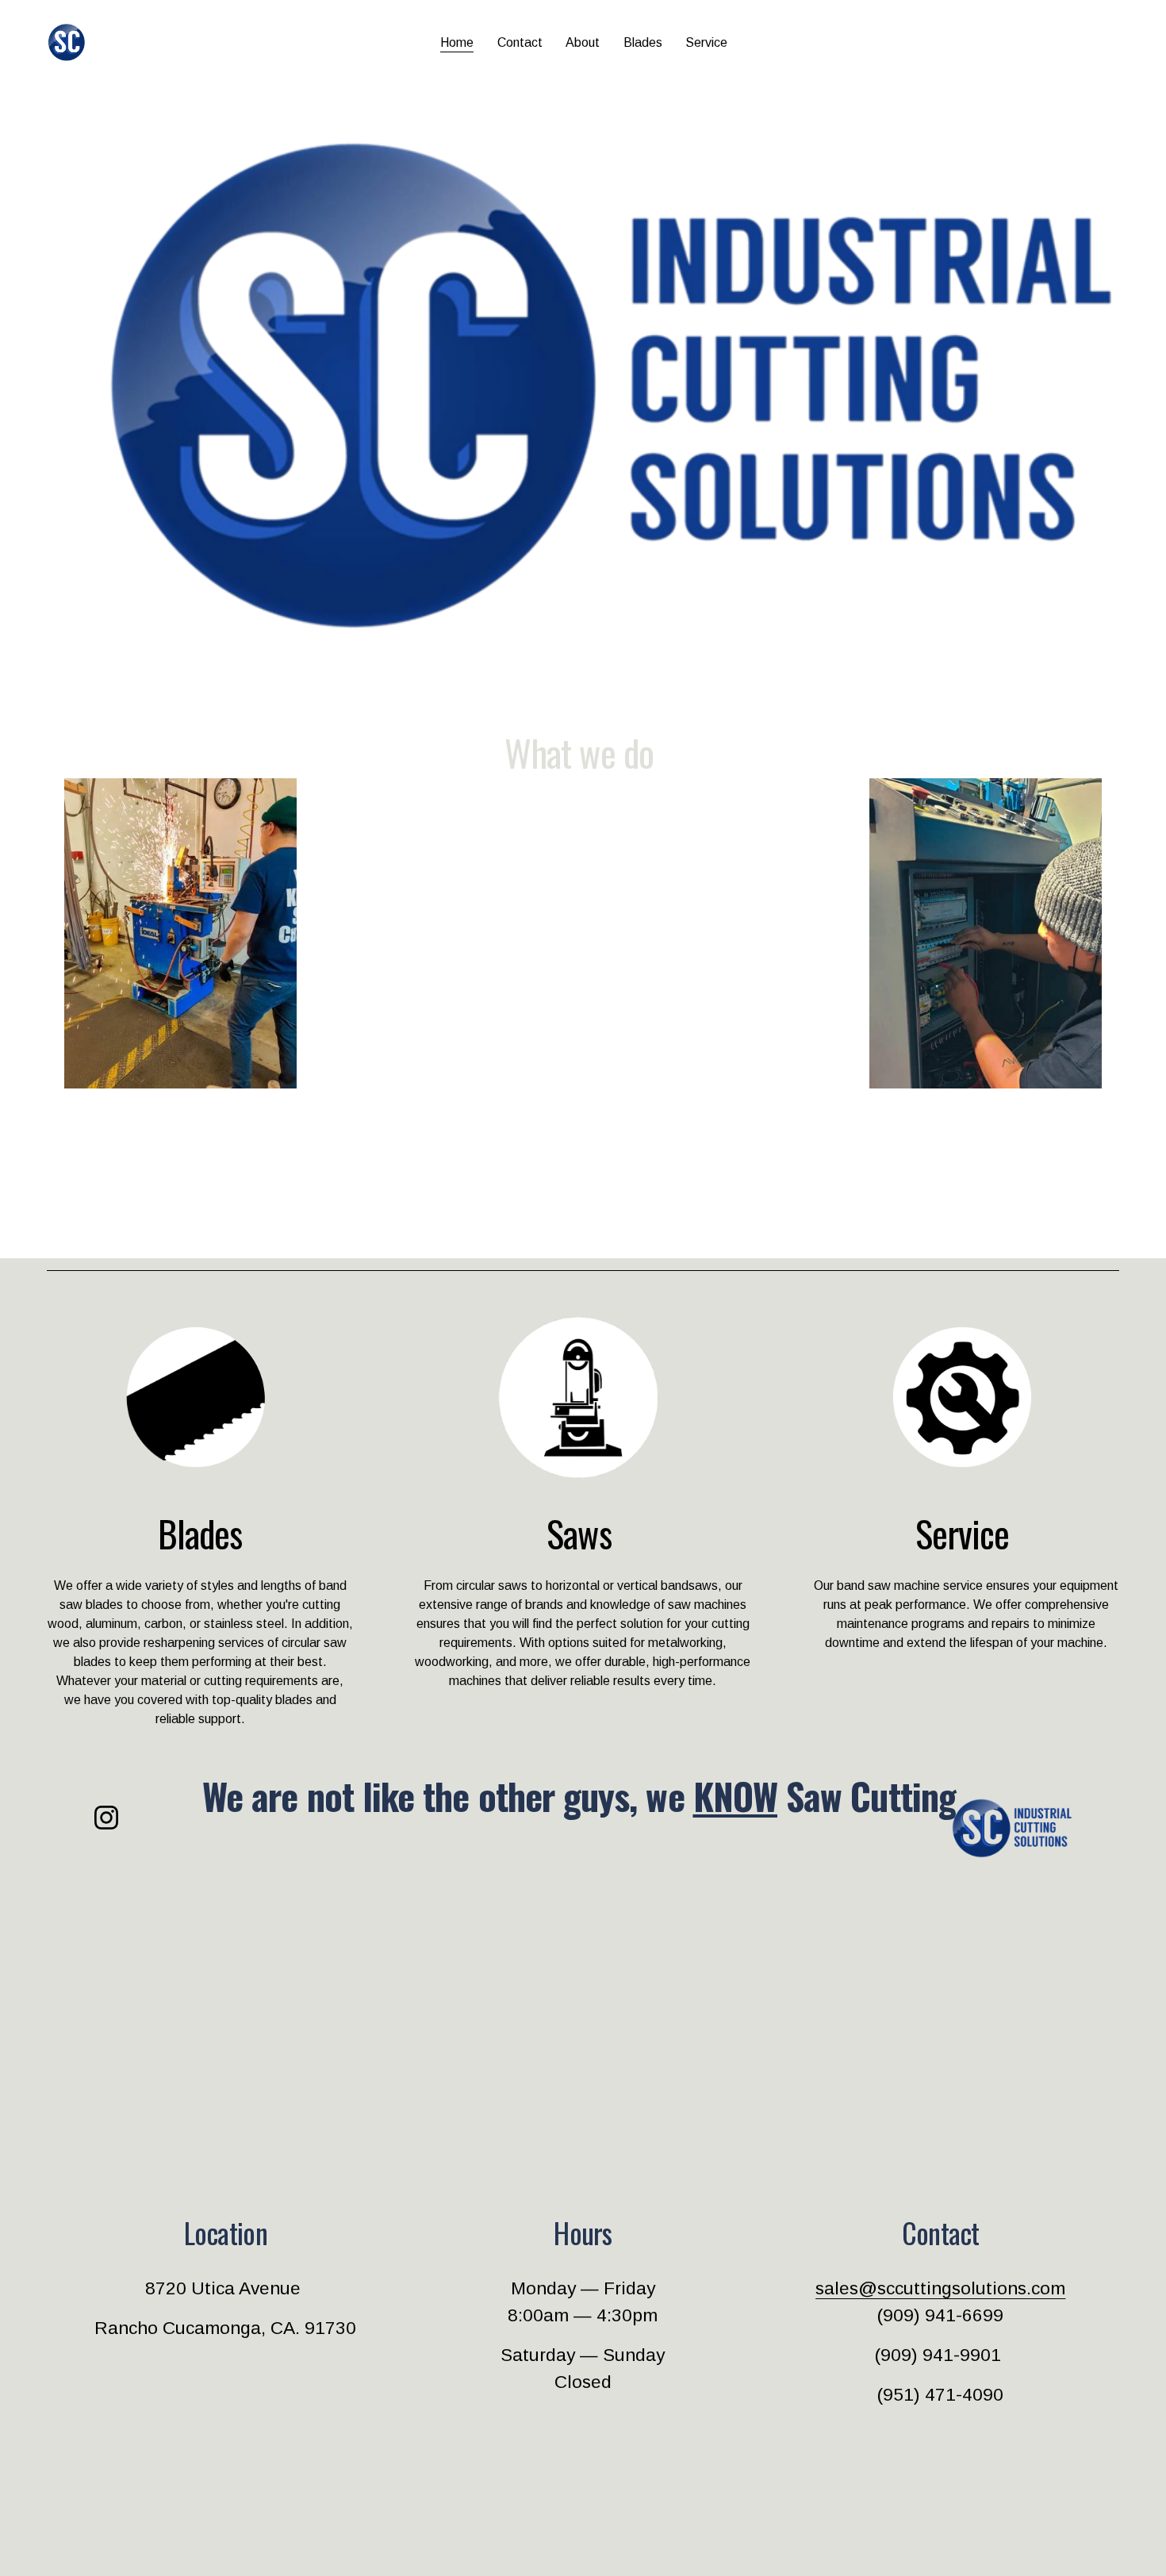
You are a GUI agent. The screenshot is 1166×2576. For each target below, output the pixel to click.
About (583, 42)
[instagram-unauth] (106, 1818)
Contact (520, 42)
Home (457, 42)
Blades (643, 42)
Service (706, 42)
